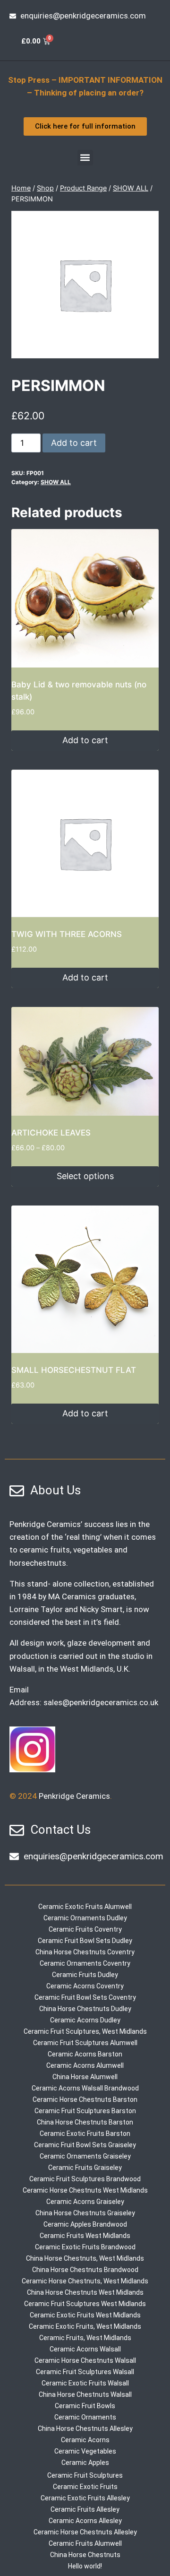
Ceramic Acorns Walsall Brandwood (85, 2088)
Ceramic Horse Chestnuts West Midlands (85, 2190)
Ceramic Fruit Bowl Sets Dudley (85, 1941)
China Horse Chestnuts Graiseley (85, 2213)
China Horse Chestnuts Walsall (85, 2394)
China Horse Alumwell (85, 2077)
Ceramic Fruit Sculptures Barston (85, 2111)
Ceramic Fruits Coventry (85, 1929)
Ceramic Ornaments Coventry (85, 1963)
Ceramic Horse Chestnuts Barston (85, 2099)
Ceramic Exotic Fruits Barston (85, 2134)
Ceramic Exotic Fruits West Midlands (85, 2315)
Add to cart (74, 443)
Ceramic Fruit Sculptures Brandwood (85, 2179)
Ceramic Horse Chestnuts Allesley (85, 2532)
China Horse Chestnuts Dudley (85, 2009)
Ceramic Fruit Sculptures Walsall (85, 2372)
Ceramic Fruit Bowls (85, 2406)
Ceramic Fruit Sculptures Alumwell (85, 2043)
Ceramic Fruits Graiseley (85, 2168)
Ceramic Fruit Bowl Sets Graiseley (85, 2145)
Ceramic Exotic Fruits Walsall (85, 2383)
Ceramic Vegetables (85, 2451)
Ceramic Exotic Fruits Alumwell (85, 1907)
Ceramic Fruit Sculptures (85, 2475)
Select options (85, 1176)
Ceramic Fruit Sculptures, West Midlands (85, 2031)
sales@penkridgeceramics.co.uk (101, 1702)
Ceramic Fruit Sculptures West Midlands (85, 2304)
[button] (85, 158)
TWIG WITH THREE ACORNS (67, 934)
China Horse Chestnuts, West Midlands (85, 2258)
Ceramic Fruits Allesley (85, 2509)
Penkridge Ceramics (74, 1796)
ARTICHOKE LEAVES (51, 1133)
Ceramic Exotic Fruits (85, 2487)
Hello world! (85, 2566)
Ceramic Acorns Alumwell (85, 2065)
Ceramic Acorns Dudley (85, 2020)
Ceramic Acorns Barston (85, 2054)
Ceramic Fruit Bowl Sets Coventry (85, 1997)
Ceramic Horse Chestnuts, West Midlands (85, 2281)
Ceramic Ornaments (85, 2417)
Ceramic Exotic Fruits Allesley (85, 2498)
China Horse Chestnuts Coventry (85, 1952)
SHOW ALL (56, 482)
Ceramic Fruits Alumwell (85, 2543)
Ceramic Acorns (85, 2440)
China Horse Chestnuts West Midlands (85, 2292)
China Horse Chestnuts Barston (85, 2122)
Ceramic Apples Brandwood (85, 2224)
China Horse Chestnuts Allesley (85, 2429)
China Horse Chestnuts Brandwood (85, 2270)
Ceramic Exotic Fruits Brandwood (85, 2247)
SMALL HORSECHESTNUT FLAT (74, 1370)
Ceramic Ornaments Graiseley (85, 2156)
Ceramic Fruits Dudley (85, 1975)
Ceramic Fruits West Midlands (85, 2236)
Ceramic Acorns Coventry (85, 1986)
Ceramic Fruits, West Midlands (85, 2338)
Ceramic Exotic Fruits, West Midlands (85, 2326)
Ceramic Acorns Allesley (85, 2521)
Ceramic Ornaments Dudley (85, 1918)
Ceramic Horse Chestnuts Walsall (85, 2360)
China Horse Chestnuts (85, 2555)
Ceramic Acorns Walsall (85, 2349)
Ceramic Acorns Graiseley (85, 2202)
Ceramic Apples (85, 2463)
